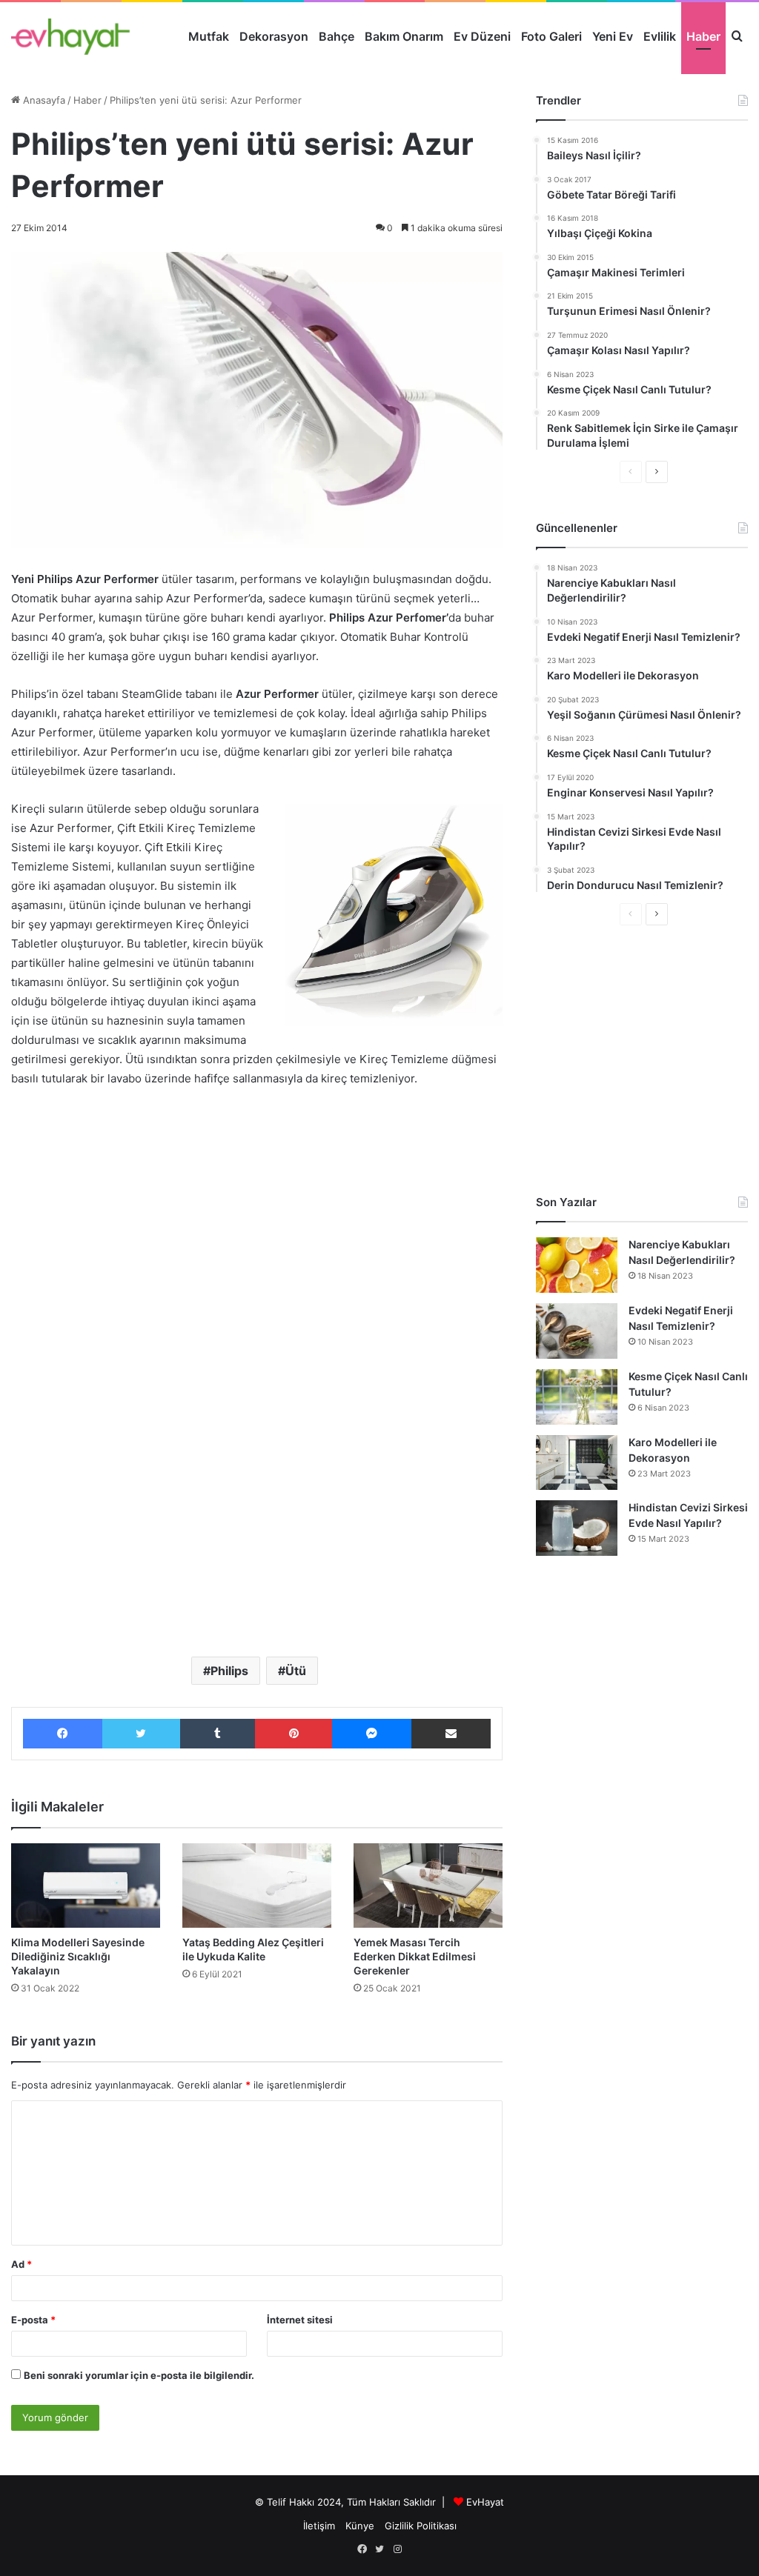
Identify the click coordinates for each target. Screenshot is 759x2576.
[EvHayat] (70, 36)
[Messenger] (372, 1734)
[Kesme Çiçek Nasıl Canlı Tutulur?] (577, 1397)
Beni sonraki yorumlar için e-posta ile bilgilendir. (139, 2375)
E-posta (33, 2320)
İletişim (319, 2526)
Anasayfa (43, 100)
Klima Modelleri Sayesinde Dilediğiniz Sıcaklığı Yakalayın (78, 1956)
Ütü (296, 1671)
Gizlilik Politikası (421, 2526)
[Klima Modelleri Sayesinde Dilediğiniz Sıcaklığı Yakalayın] (86, 1885)
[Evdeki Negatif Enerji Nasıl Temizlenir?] (577, 1331)
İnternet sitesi (300, 2320)
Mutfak (209, 36)
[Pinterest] (294, 1734)
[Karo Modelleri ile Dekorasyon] (577, 1462)
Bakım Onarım (404, 36)
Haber (703, 36)
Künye (360, 2526)
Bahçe (337, 36)
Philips (229, 1671)
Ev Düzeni (482, 36)
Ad (21, 2264)
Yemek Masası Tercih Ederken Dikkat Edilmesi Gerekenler (415, 1956)
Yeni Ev (613, 36)
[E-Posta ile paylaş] (451, 1734)
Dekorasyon (274, 36)
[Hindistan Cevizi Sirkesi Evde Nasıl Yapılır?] (577, 1528)
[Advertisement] (257, 1211)
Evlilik (660, 36)
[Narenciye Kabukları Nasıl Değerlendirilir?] (577, 1265)
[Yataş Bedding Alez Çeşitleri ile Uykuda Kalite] (257, 1885)
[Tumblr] (218, 1734)
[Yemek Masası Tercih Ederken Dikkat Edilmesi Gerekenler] (428, 1885)
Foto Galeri (551, 36)
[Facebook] (63, 1734)
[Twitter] (142, 1734)
